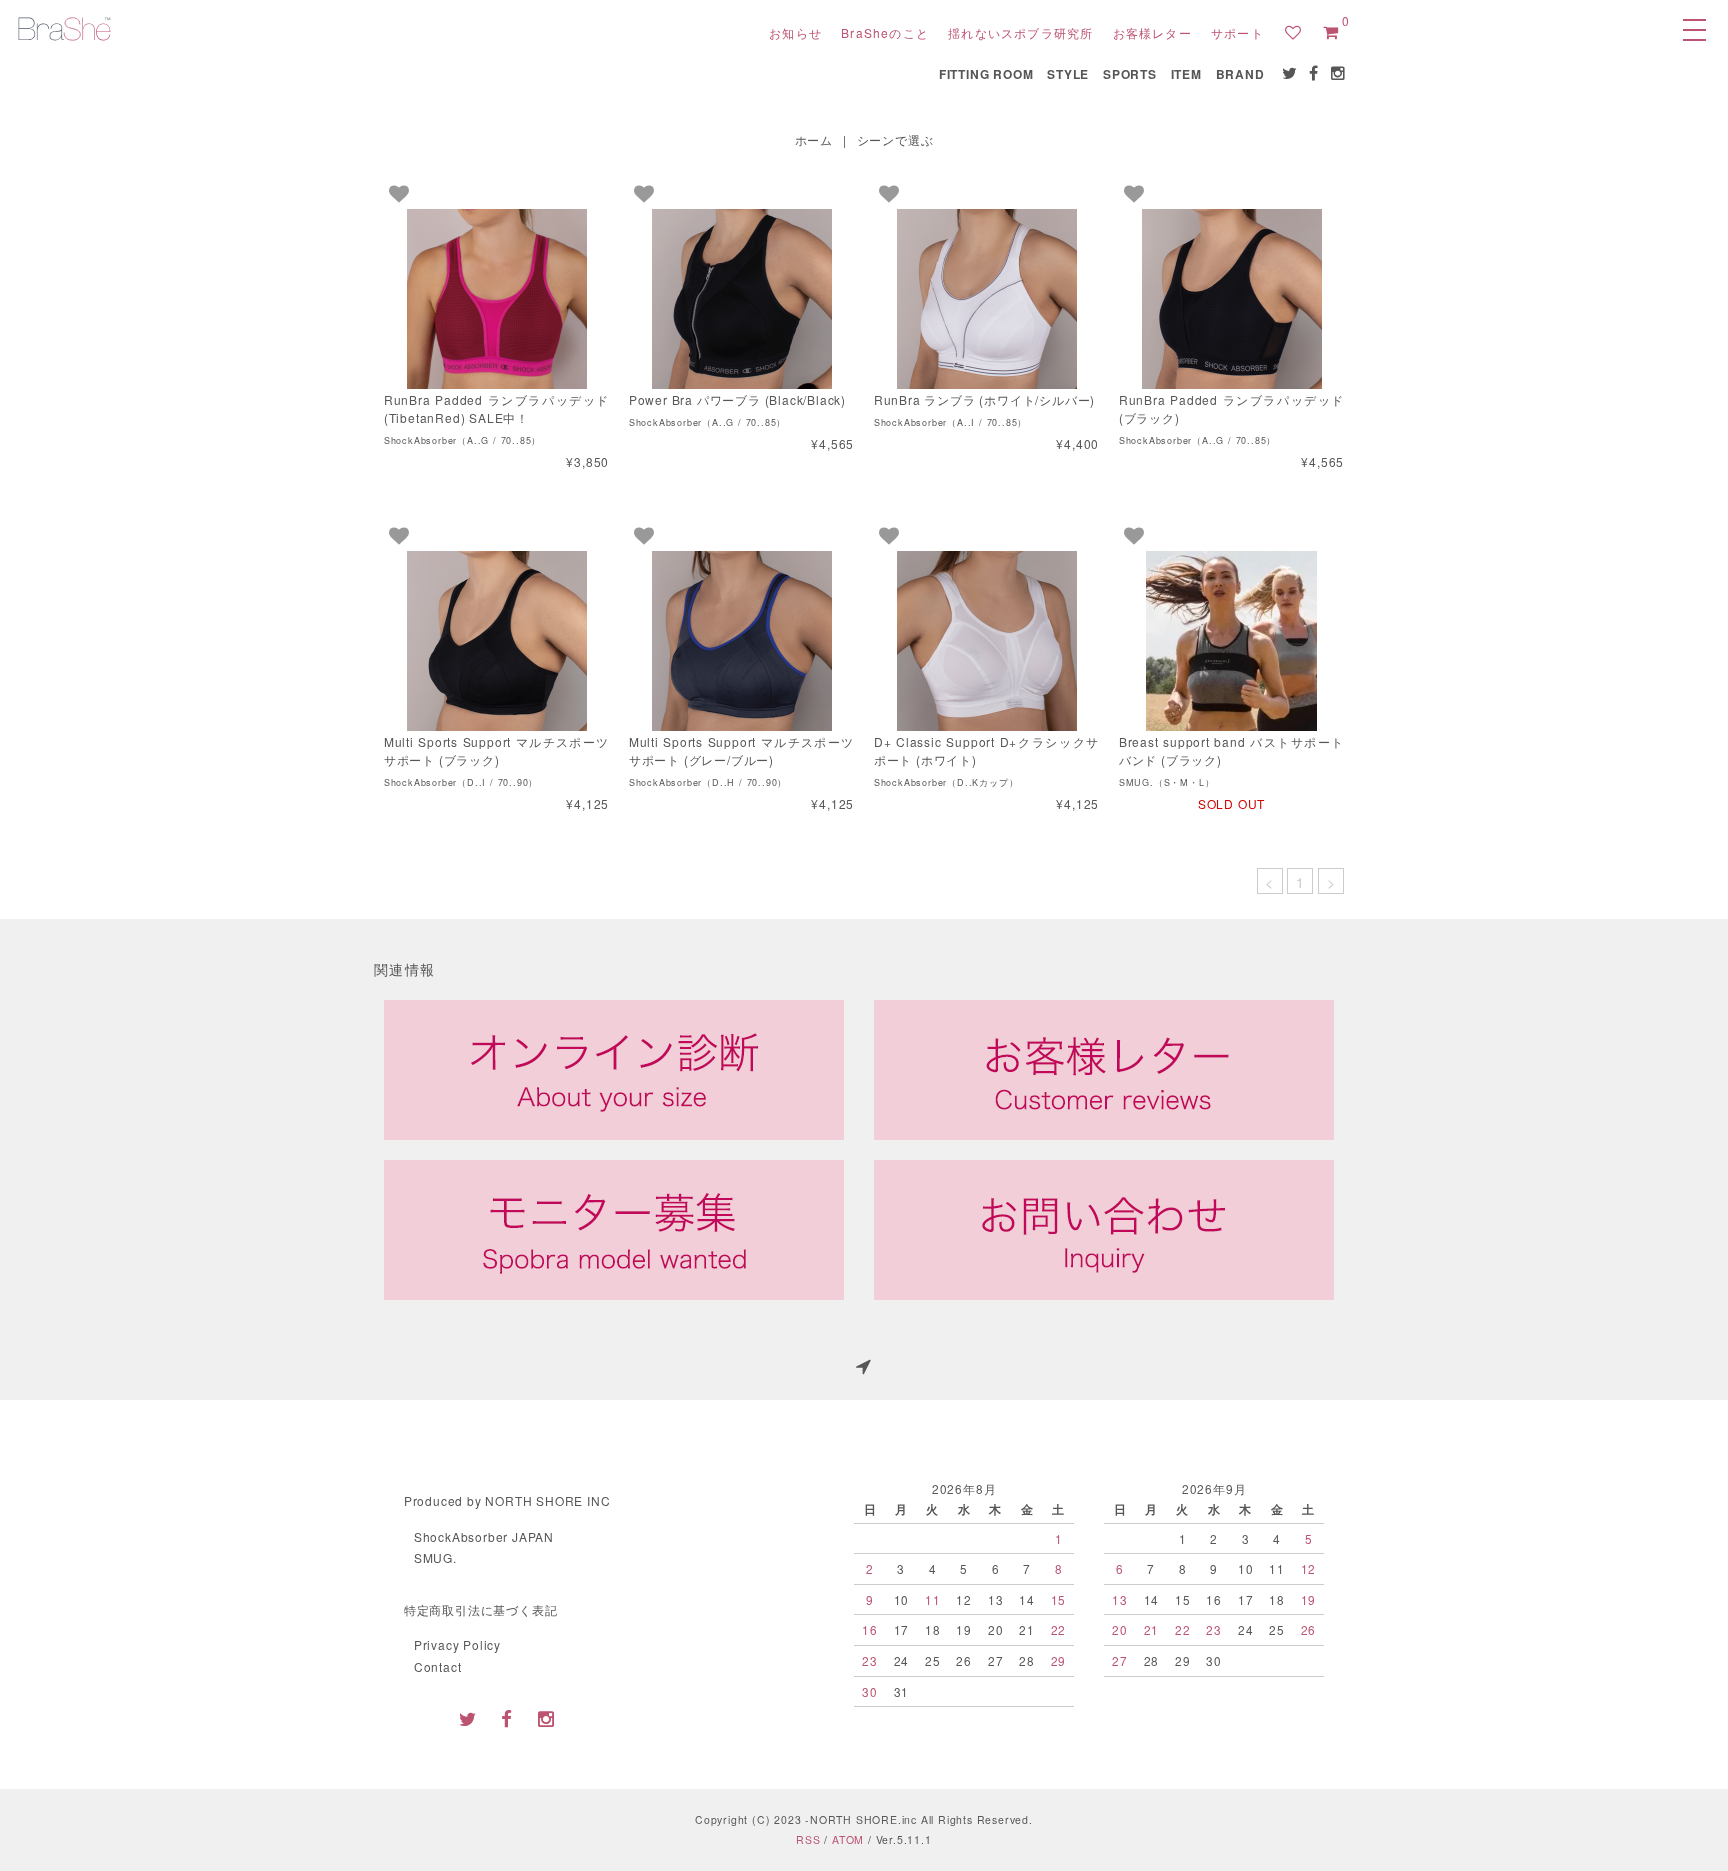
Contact (438, 1666)
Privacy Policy (457, 1644)
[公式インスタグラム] (1338, 73)
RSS (808, 1839)
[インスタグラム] (546, 1718)
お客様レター (1152, 32)
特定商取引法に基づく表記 (481, 1609)
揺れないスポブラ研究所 (1020, 32)
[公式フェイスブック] (1314, 73)
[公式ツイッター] (1290, 73)
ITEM (1186, 74)
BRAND (1240, 74)
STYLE (1068, 74)
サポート (1237, 32)
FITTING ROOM (986, 74)
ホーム (814, 139)
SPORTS (1130, 74)
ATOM (848, 1839)
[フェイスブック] (507, 1718)
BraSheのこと (885, 32)
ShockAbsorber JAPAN (484, 1536)
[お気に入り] (1293, 32)
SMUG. (435, 1557)
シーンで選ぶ (895, 139)
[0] (1331, 32)
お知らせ (795, 32)
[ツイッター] (468, 1718)
